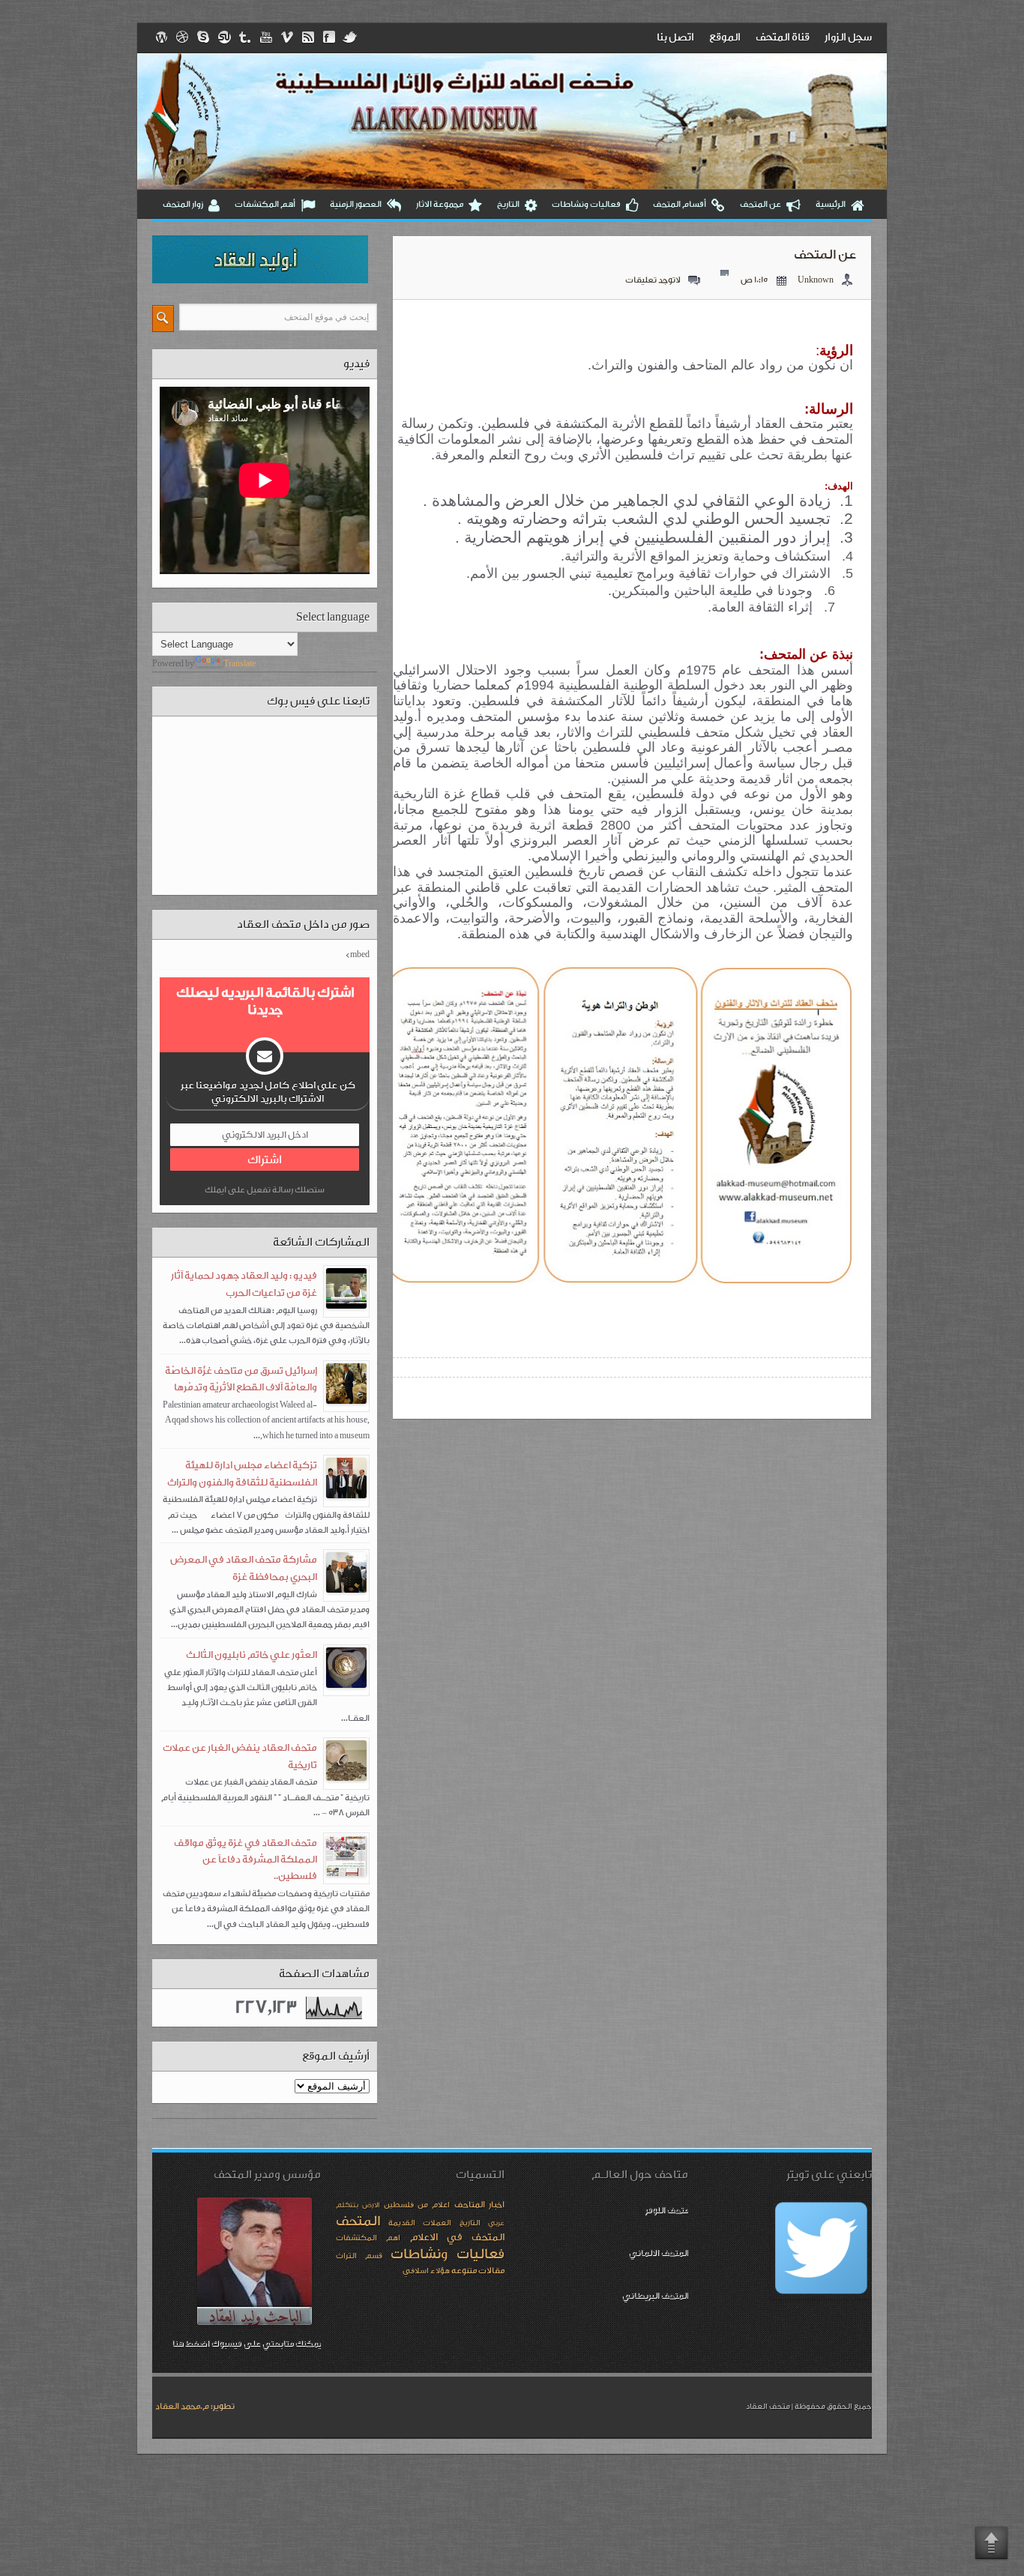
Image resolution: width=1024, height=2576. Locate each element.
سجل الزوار (848, 37)
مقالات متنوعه (478, 2271)
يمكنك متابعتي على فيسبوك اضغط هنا (246, 2343)
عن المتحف (761, 204)
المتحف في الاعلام (458, 2238)
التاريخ (508, 204)
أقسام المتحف (680, 204)
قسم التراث (359, 2256)
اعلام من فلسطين (417, 2205)
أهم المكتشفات (265, 204)
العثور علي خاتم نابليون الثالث (252, 1655)
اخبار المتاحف (479, 2205)
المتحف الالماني (658, 2253)
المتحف (358, 2221)
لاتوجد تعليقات (653, 280)
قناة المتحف (783, 37)
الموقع (725, 37)
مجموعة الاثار (440, 204)
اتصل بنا (675, 37)
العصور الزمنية (356, 204)
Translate (240, 664)
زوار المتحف (183, 204)
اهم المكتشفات (368, 2238)
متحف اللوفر (666, 2210)
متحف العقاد (768, 2407)
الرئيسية (831, 204)
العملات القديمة (420, 2223)
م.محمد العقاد (182, 2406)
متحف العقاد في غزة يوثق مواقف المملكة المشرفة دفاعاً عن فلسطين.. (246, 1860)
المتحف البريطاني (655, 2295)
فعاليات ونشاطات (586, 204)
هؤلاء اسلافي (426, 2271)
